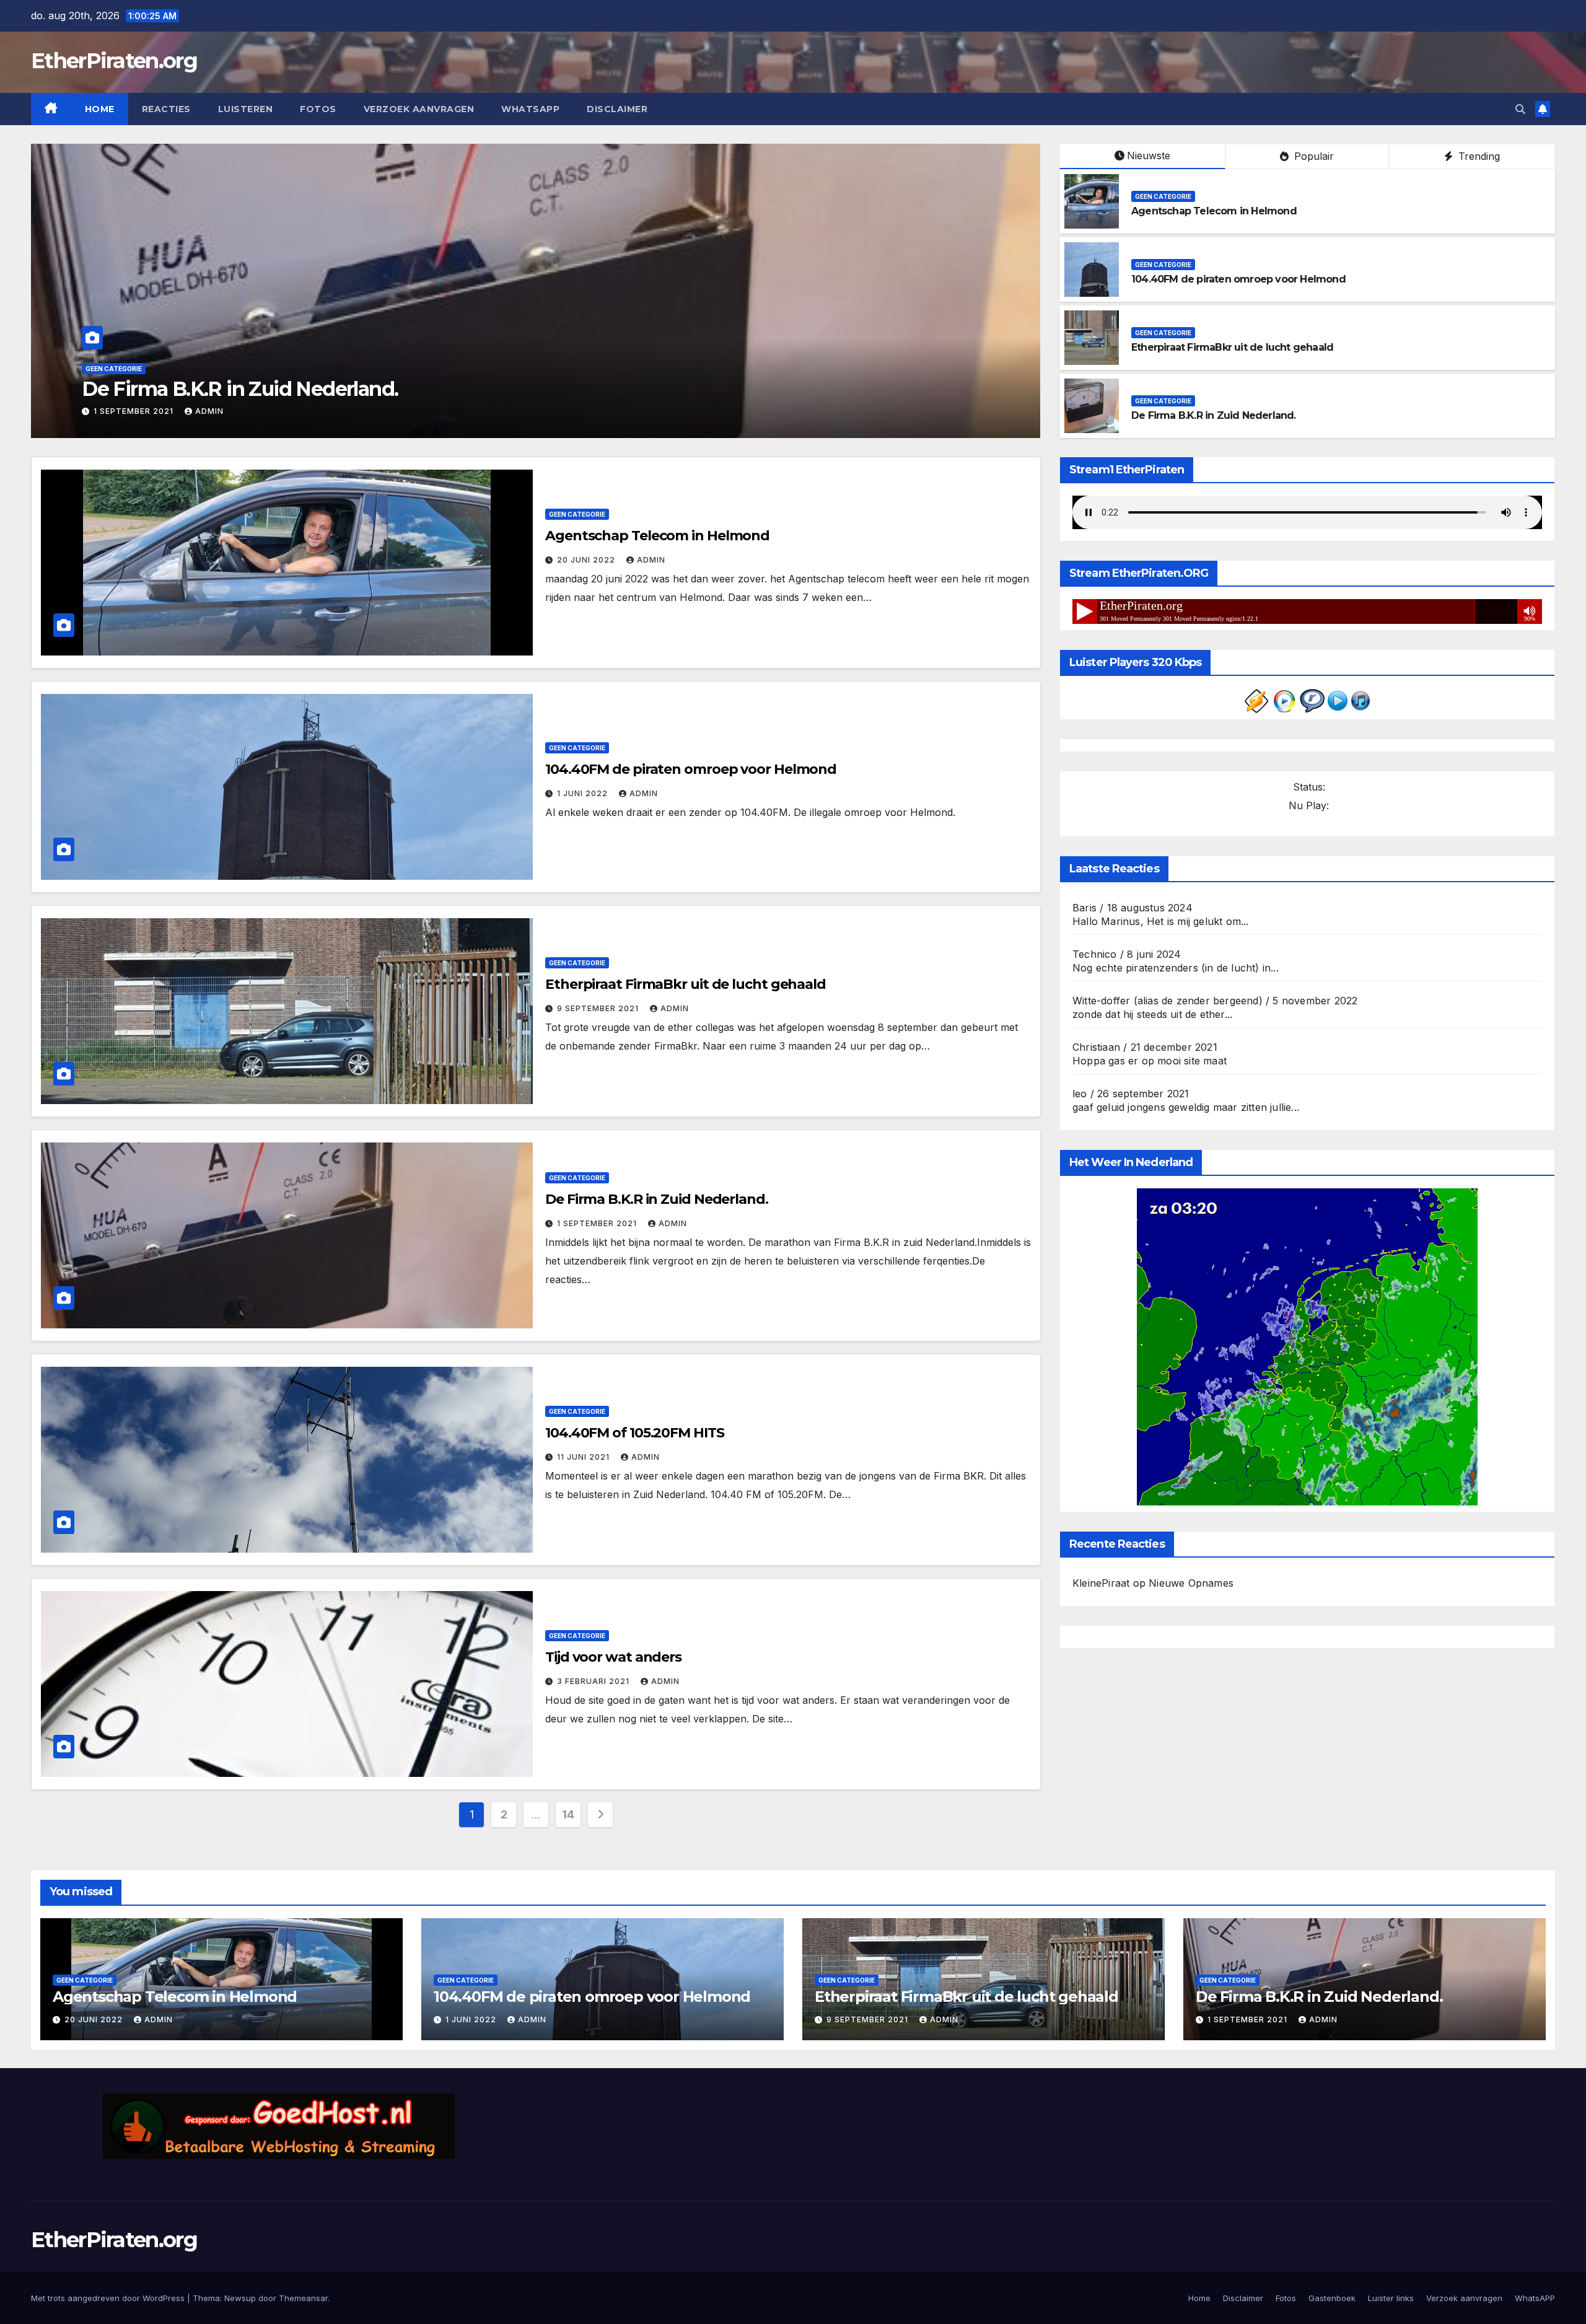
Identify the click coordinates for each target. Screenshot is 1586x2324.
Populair (1312, 156)
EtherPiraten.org (114, 61)
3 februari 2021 (594, 1681)
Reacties (166, 109)
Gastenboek (1332, 2298)
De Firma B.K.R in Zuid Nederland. (1214, 415)
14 (568, 1814)
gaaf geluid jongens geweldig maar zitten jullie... (1186, 1107)
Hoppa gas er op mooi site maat (1150, 1061)
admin (182, 411)
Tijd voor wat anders (613, 1657)
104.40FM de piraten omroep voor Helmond (1238, 279)
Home (100, 109)
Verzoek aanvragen (419, 109)
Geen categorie (114, 369)
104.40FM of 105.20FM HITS (210, 389)
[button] (1520, 109)
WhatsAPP (530, 109)
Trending (1478, 156)
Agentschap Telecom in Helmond (1214, 211)
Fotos (318, 109)
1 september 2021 (598, 1223)
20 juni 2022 (587, 560)
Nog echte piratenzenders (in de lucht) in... (1176, 968)
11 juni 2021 (121, 411)
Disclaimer (617, 109)
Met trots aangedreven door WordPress (109, 2298)
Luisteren (246, 109)
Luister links (1391, 2298)
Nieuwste (1149, 156)
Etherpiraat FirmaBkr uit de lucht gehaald (1232, 347)
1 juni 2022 (584, 793)
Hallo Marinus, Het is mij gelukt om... (1161, 921)
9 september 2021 (599, 1008)
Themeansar (303, 2298)
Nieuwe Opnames (1191, 1583)
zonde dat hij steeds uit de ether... (1152, 1014)
